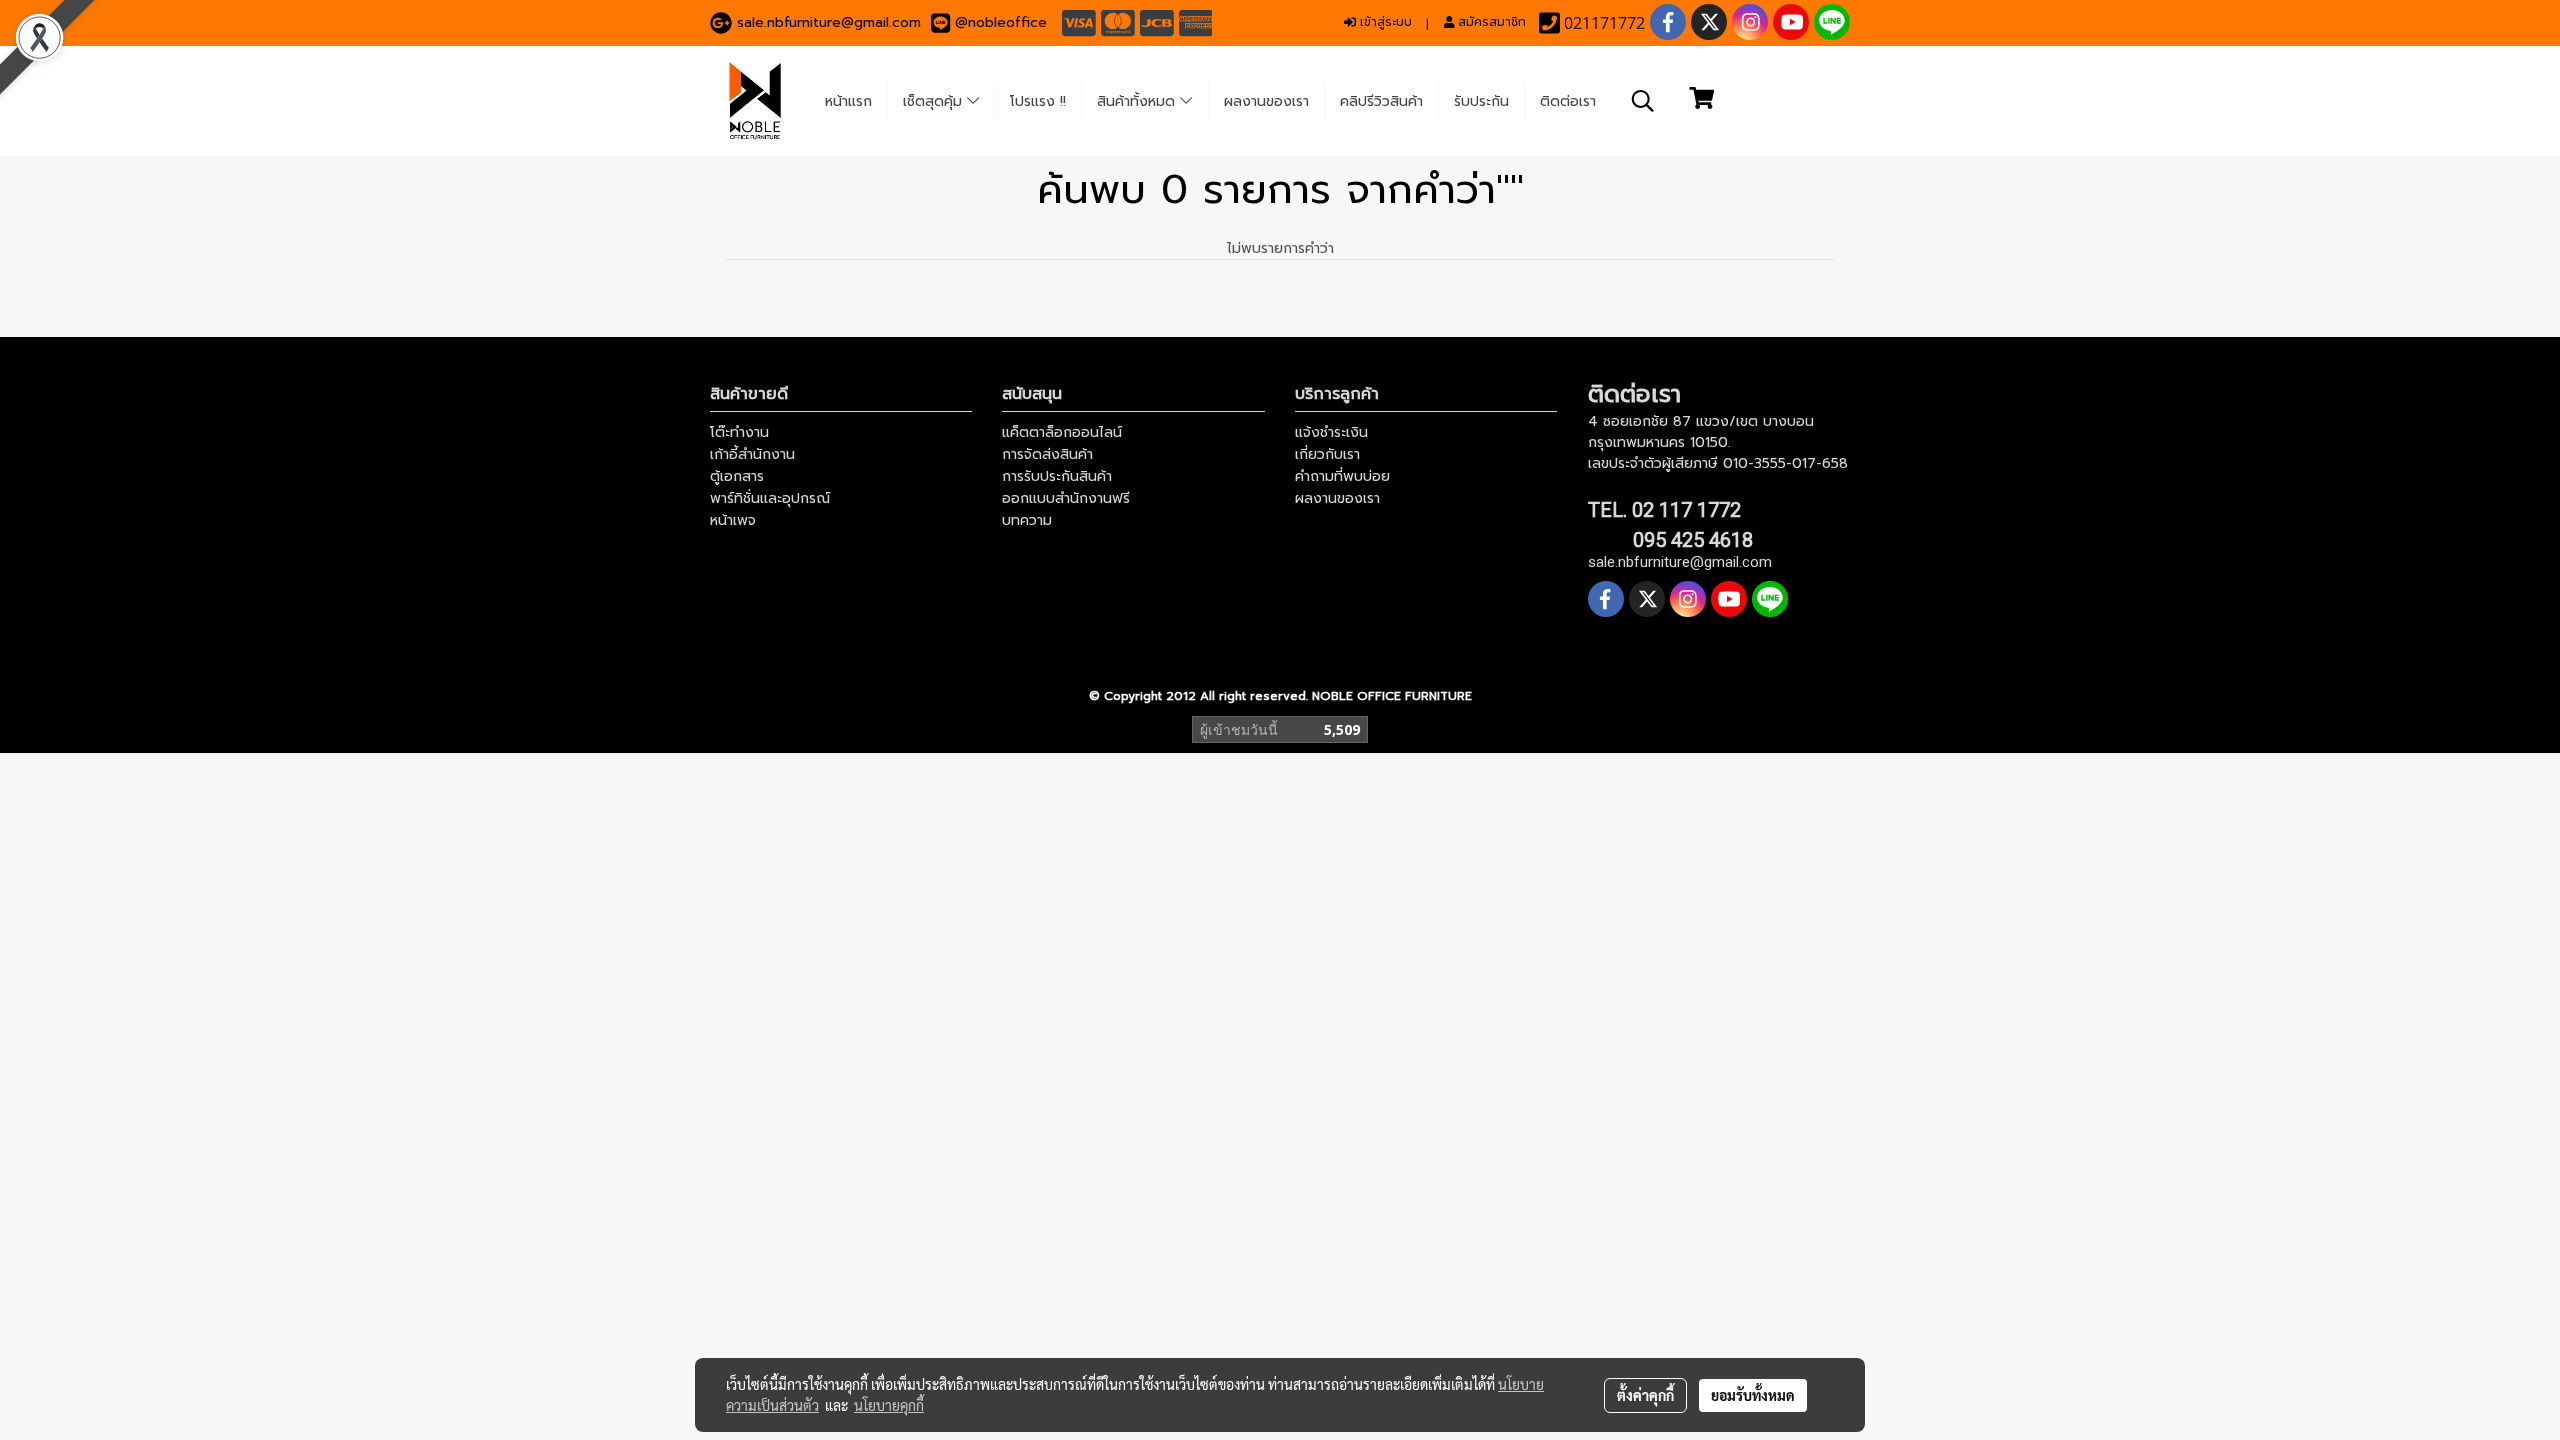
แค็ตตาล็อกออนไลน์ (1062, 432)
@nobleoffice (1001, 22)
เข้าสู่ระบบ (1384, 22)
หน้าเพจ (733, 520)
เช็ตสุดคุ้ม (935, 101)
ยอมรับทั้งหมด (1753, 1395)
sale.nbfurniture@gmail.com (829, 22)
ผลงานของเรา (1266, 101)
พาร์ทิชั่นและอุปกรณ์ (770, 498)
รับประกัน (1481, 101)
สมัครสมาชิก (1490, 22)
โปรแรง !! (1038, 101)
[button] (1643, 101)
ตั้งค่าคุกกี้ (1645, 1395)
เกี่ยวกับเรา (1327, 454)
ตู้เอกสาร (737, 476)
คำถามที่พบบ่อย (1342, 476)
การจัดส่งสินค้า (1047, 454)
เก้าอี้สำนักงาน (752, 454)
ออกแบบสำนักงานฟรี (1066, 498)
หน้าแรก (848, 101)
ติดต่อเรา (1568, 101)
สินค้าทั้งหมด (1138, 101)
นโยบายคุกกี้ (889, 1405)
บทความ (1027, 520)
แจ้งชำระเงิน (1331, 432)
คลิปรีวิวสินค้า (1381, 101)
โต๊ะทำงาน (739, 432)
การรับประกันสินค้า (1057, 476)
